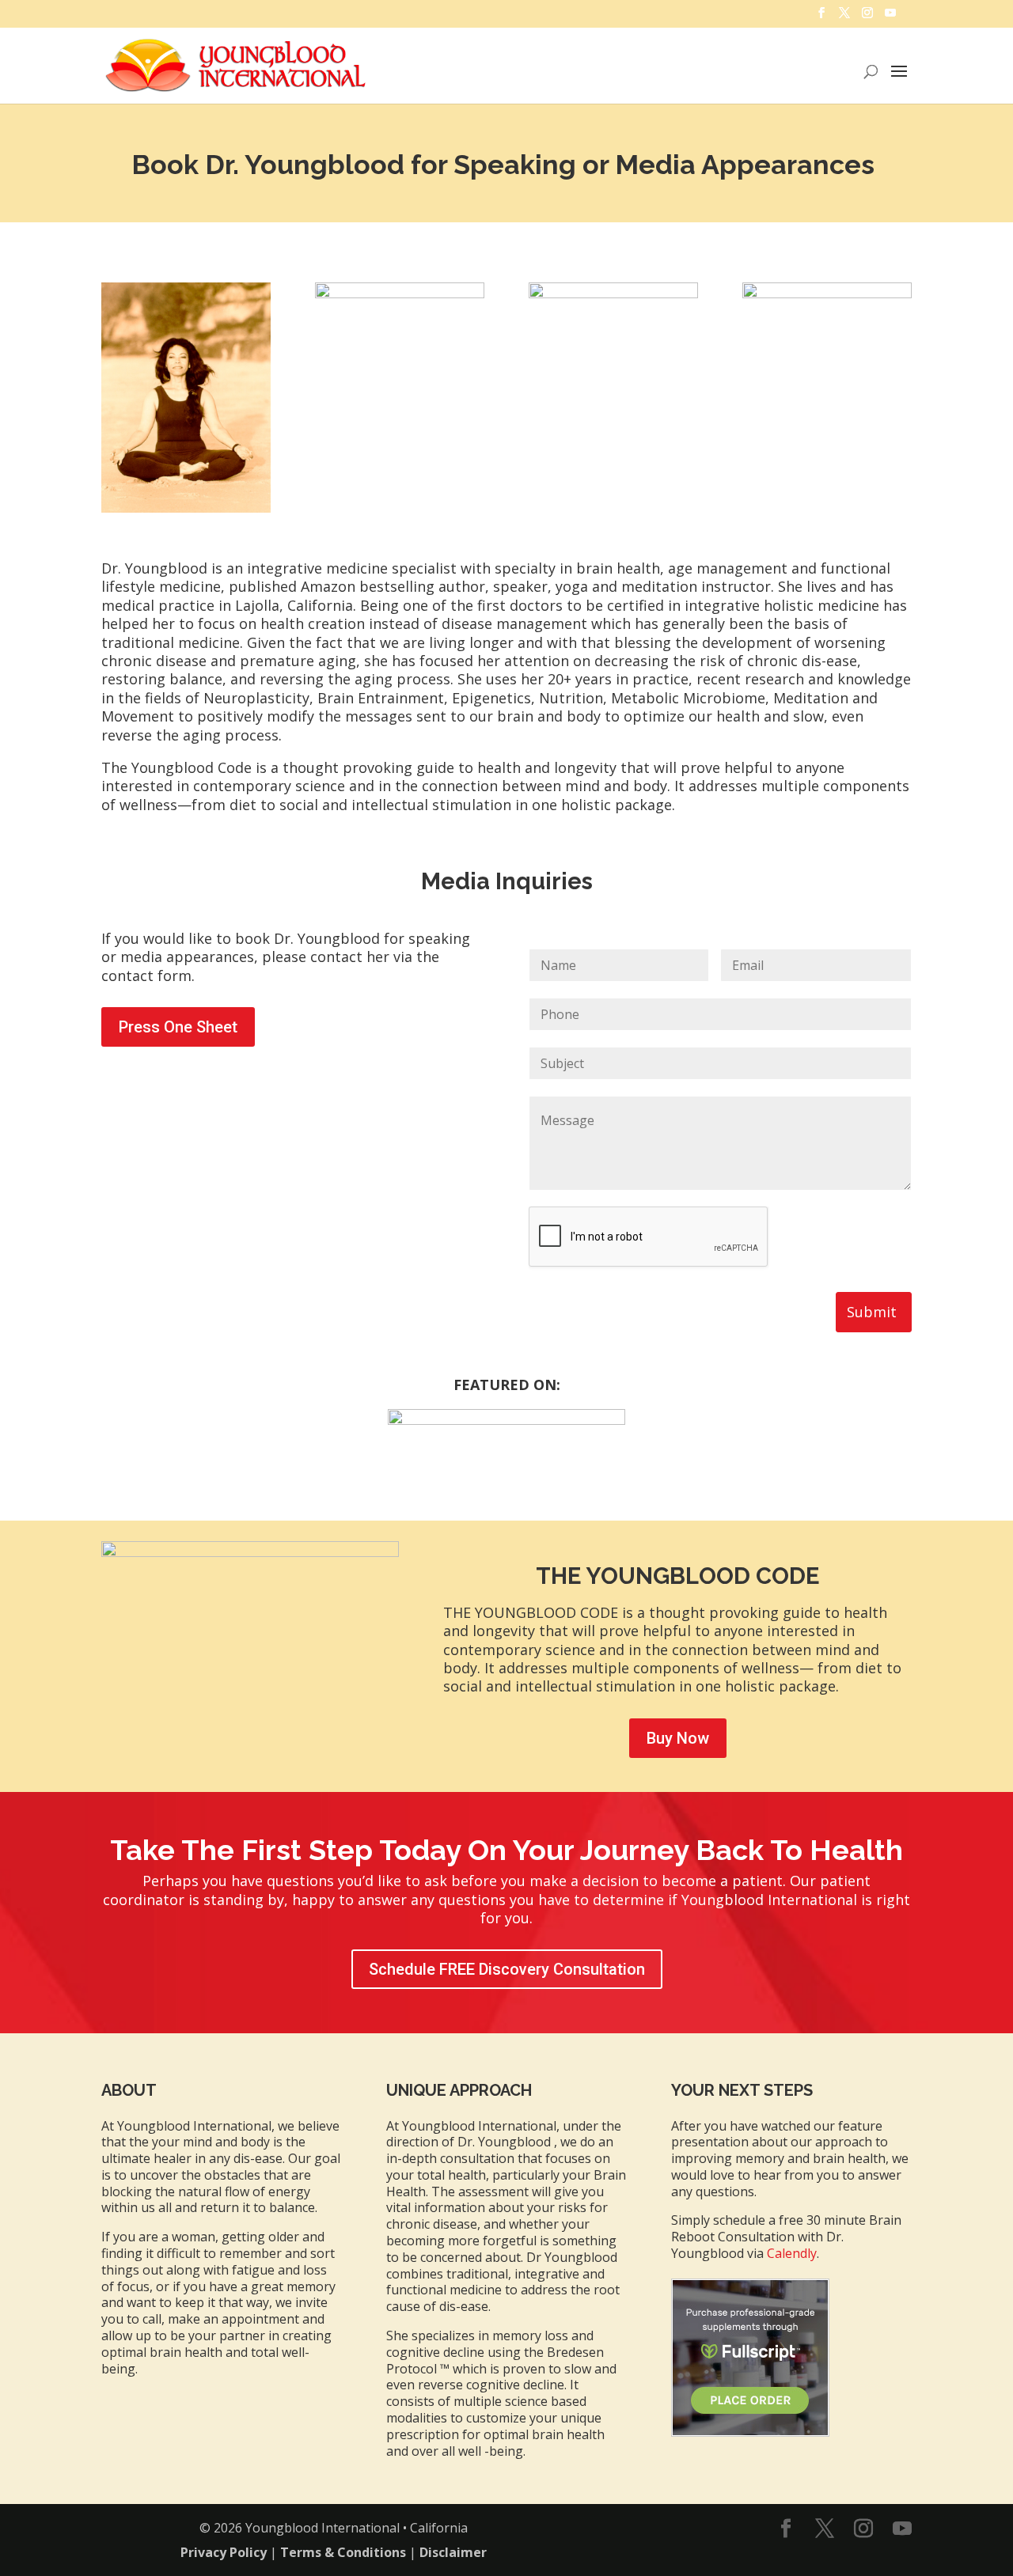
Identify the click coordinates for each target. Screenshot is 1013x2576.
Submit (872, 1312)
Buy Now (678, 1738)
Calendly (792, 2253)
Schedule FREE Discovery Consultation (507, 1969)
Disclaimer (453, 2552)
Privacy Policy (224, 2552)
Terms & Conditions (343, 2552)
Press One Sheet (178, 1027)
